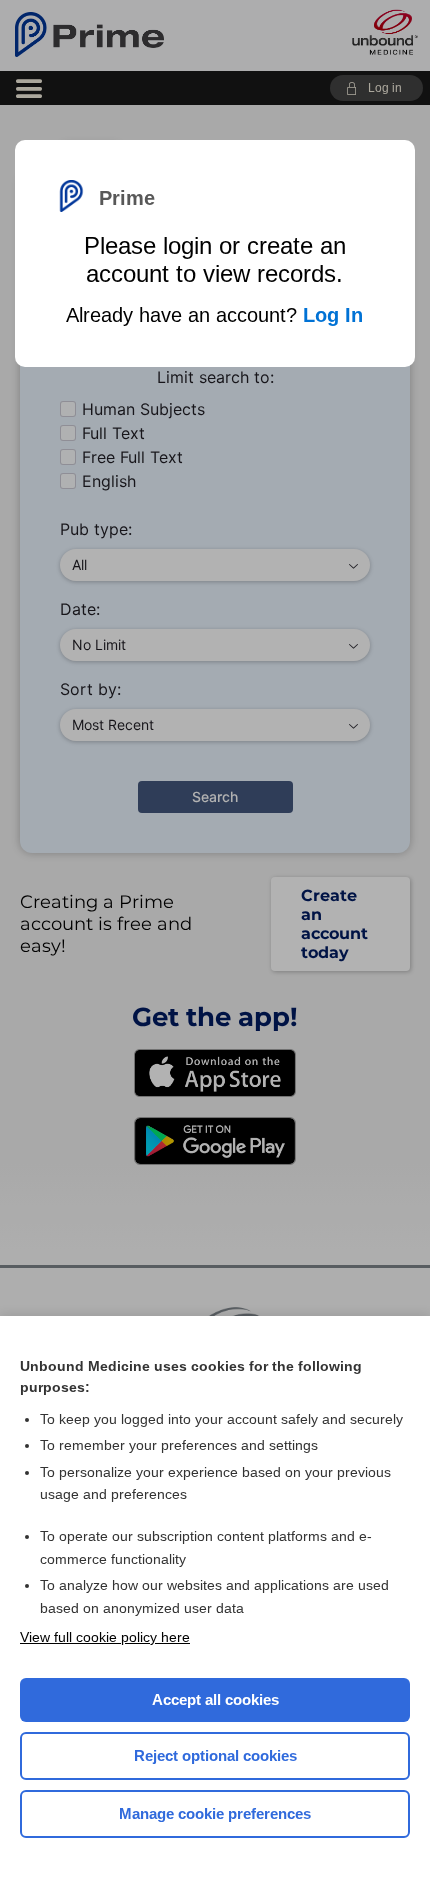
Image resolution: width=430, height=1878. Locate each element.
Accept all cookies (215, 1699)
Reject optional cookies (215, 1755)
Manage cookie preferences (215, 1813)
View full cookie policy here (105, 1637)
